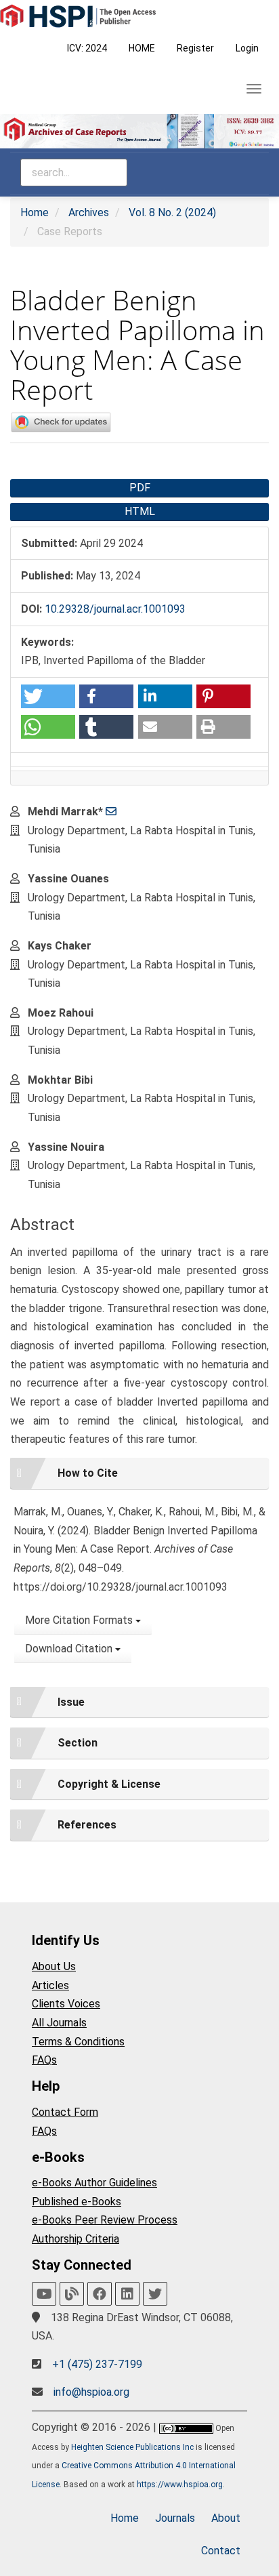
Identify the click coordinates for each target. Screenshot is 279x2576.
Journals (175, 2518)
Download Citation (70, 1649)
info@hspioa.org (91, 2392)
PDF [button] (140, 488)
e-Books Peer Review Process (105, 2220)
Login (247, 48)
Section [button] (78, 1743)
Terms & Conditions (78, 2042)
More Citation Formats (80, 1620)
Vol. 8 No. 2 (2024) (172, 212)
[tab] (139, 1473)
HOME (142, 48)
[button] (48, 696)
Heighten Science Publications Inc (132, 2447)
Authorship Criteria (76, 2239)
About (226, 2518)
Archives (89, 212)
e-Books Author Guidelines (94, 2183)
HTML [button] (140, 511)
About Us (54, 1966)
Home (35, 212)
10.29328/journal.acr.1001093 (115, 609)
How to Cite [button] (88, 1473)
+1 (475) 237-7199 (97, 2364)
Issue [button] (71, 1702)
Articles (50, 1985)
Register (195, 48)
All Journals (59, 2023)
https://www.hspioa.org (180, 2485)
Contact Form (65, 2112)
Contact (221, 2551)
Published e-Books (77, 2202)
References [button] (87, 1825)
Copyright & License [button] (109, 1784)
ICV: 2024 (87, 48)
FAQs (44, 2060)
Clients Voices (66, 2004)
